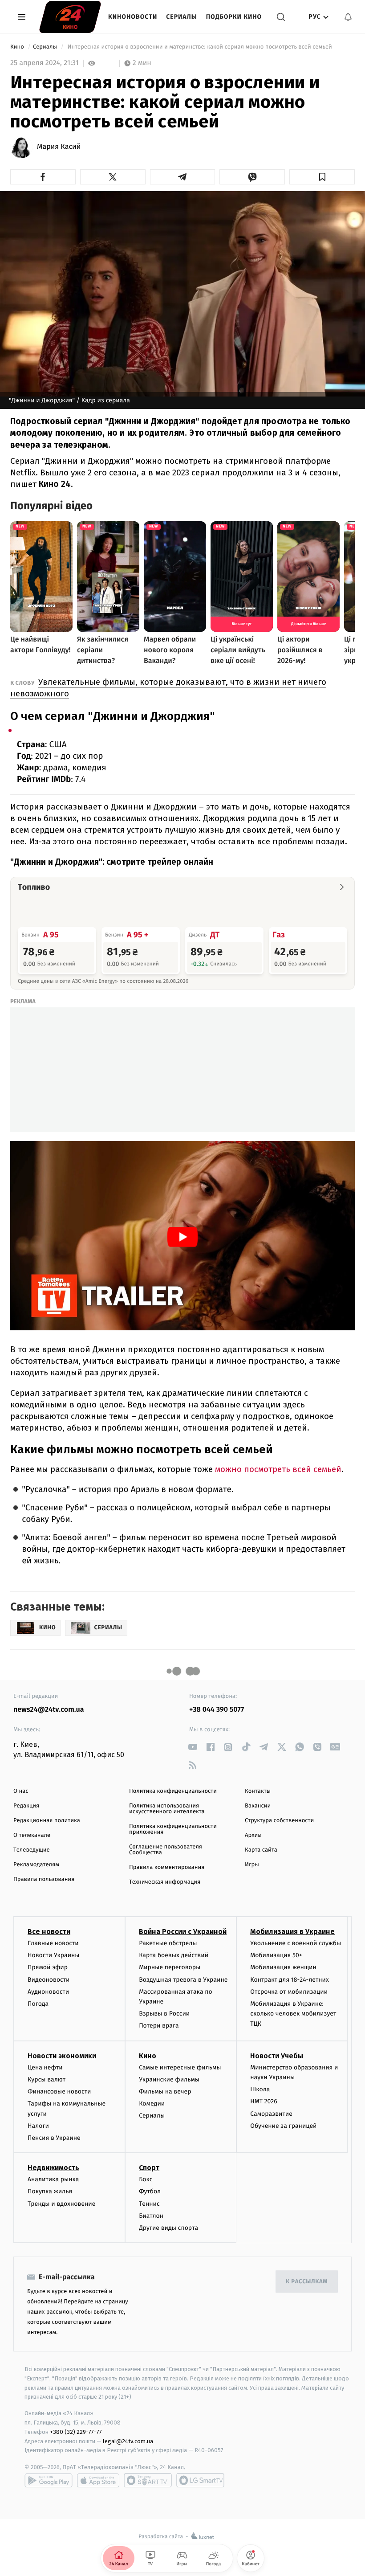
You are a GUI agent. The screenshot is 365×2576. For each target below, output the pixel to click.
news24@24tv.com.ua (49, 1710)
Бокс (146, 2179)
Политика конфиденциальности (173, 1791)
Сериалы (181, 17)
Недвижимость (53, 2168)
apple (98, 2480)
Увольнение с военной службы (296, 1943)
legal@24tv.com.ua (128, 2441)
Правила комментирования (167, 1867)
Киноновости (133, 17)
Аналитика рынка (53, 2179)
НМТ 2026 (264, 2101)
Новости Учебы (277, 2056)
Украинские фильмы (169, 2079)
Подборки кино (234, 17)
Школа (260, 2089)
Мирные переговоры (170, 1967)
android (49, 2480)
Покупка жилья (50, 2191)
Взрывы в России (164, 2014)
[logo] (70, 17)
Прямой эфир (48, 1967)
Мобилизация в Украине (292, 1932)
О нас (21, 1791)
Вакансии (258, 1806)
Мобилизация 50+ (276, 1955)
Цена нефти (45, 2067)
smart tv (148, 2480)
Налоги (38, 2126)
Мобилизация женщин (283, 1967)
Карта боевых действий (174, 1955)
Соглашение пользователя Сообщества (166, 1850)
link (193, 1747)
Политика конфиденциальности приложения (173, 1829)
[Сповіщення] (348, 17)
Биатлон (151, 2216)
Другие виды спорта (168, 2228)
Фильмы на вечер (165, 2091)
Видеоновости (49, 1980)
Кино (18, 47)
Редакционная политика (47, 1821)
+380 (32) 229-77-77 (76, 2432)
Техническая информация (165, 1882)
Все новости (49, 1932)
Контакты (258, 1791)
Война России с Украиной (183, 1932)
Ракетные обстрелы (168, 1943)
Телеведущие (32, 1850)
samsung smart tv (200, 2480)
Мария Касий (59, 147)
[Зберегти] (322, 177)
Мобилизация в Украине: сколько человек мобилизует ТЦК (293, 2014)
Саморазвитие (271, 2114)
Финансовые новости (59, 2091)
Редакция (26, 1806)
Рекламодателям (36, 1865)
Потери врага (159, 2026)
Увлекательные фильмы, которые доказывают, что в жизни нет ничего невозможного (168, 688)
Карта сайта (261, 1850)
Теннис (149, 2204)
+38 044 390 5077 (217, 1710)
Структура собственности (279, 1821)
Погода (38, 2004)
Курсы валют (47, 2079)
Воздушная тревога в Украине (183, 1980)
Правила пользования (44, 1879)
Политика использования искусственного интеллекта (167, 1809)
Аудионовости (48, 1992)
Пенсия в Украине (54, 2138)
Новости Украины (54, 1955)
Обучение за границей (283, 2126)
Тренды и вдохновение (61, 2204)
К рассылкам (307, 2282)
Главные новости (53, 1943)
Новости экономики (62, 2056)
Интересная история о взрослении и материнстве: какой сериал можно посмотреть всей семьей (200, 47)
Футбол (150, 2191)
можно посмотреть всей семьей (278, 1469)
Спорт (149, 2168)
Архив (253, 1835)
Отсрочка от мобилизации (289, 1992)
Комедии (152, 2104)
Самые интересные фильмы (180, 2067)
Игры (252, 1865)
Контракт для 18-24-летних (290, 1980)
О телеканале (32, 1835)
